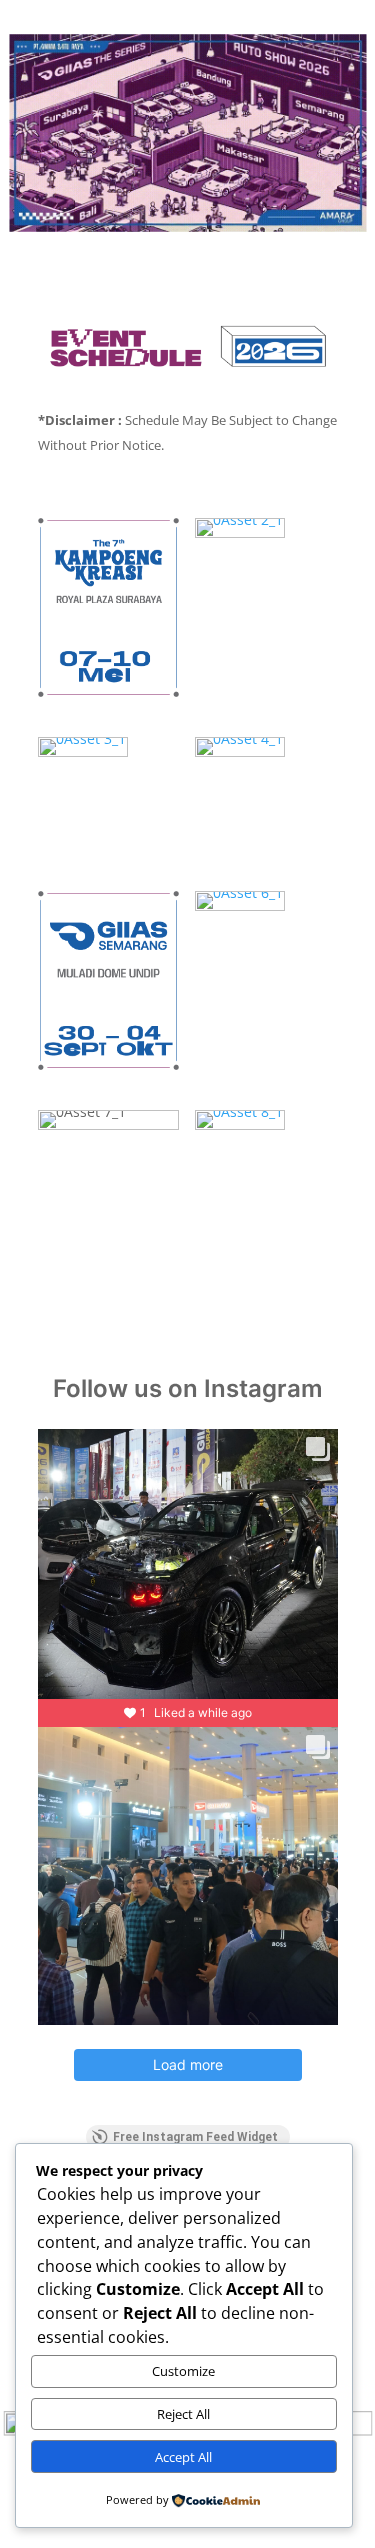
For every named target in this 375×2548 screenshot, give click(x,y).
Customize (183, 2371)
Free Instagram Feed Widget (195, 2137)
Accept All (183, 2457)
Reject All (183, 2414)
